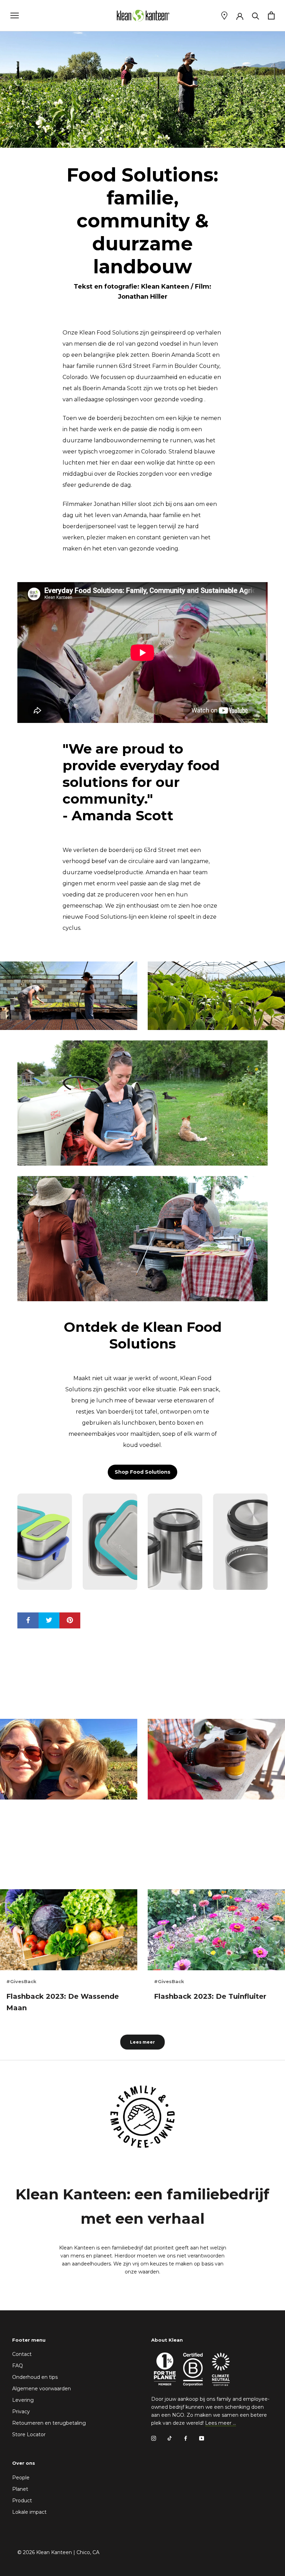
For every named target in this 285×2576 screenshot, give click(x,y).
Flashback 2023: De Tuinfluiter (210, 1996)
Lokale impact (29, 2512)
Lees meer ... (221, 2423)
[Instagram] (154, 2438)
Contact (22, 2354)
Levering (23, 2400)
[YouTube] (202, 2438)
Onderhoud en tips (35, 2377)
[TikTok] (170, 2438)
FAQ (18, 2366)
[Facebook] (186, 2438)
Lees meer (142, 2042)
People (21, 2478)
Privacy (21, 2412)
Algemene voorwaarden (42, 2389)
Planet (20, 2489)
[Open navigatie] (15, 15)
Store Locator (29, 2434)
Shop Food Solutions (142, 1472)
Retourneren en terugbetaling (49, 2423)
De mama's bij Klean (44, 1813)
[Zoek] (256, 15)
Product (22, 2501)
